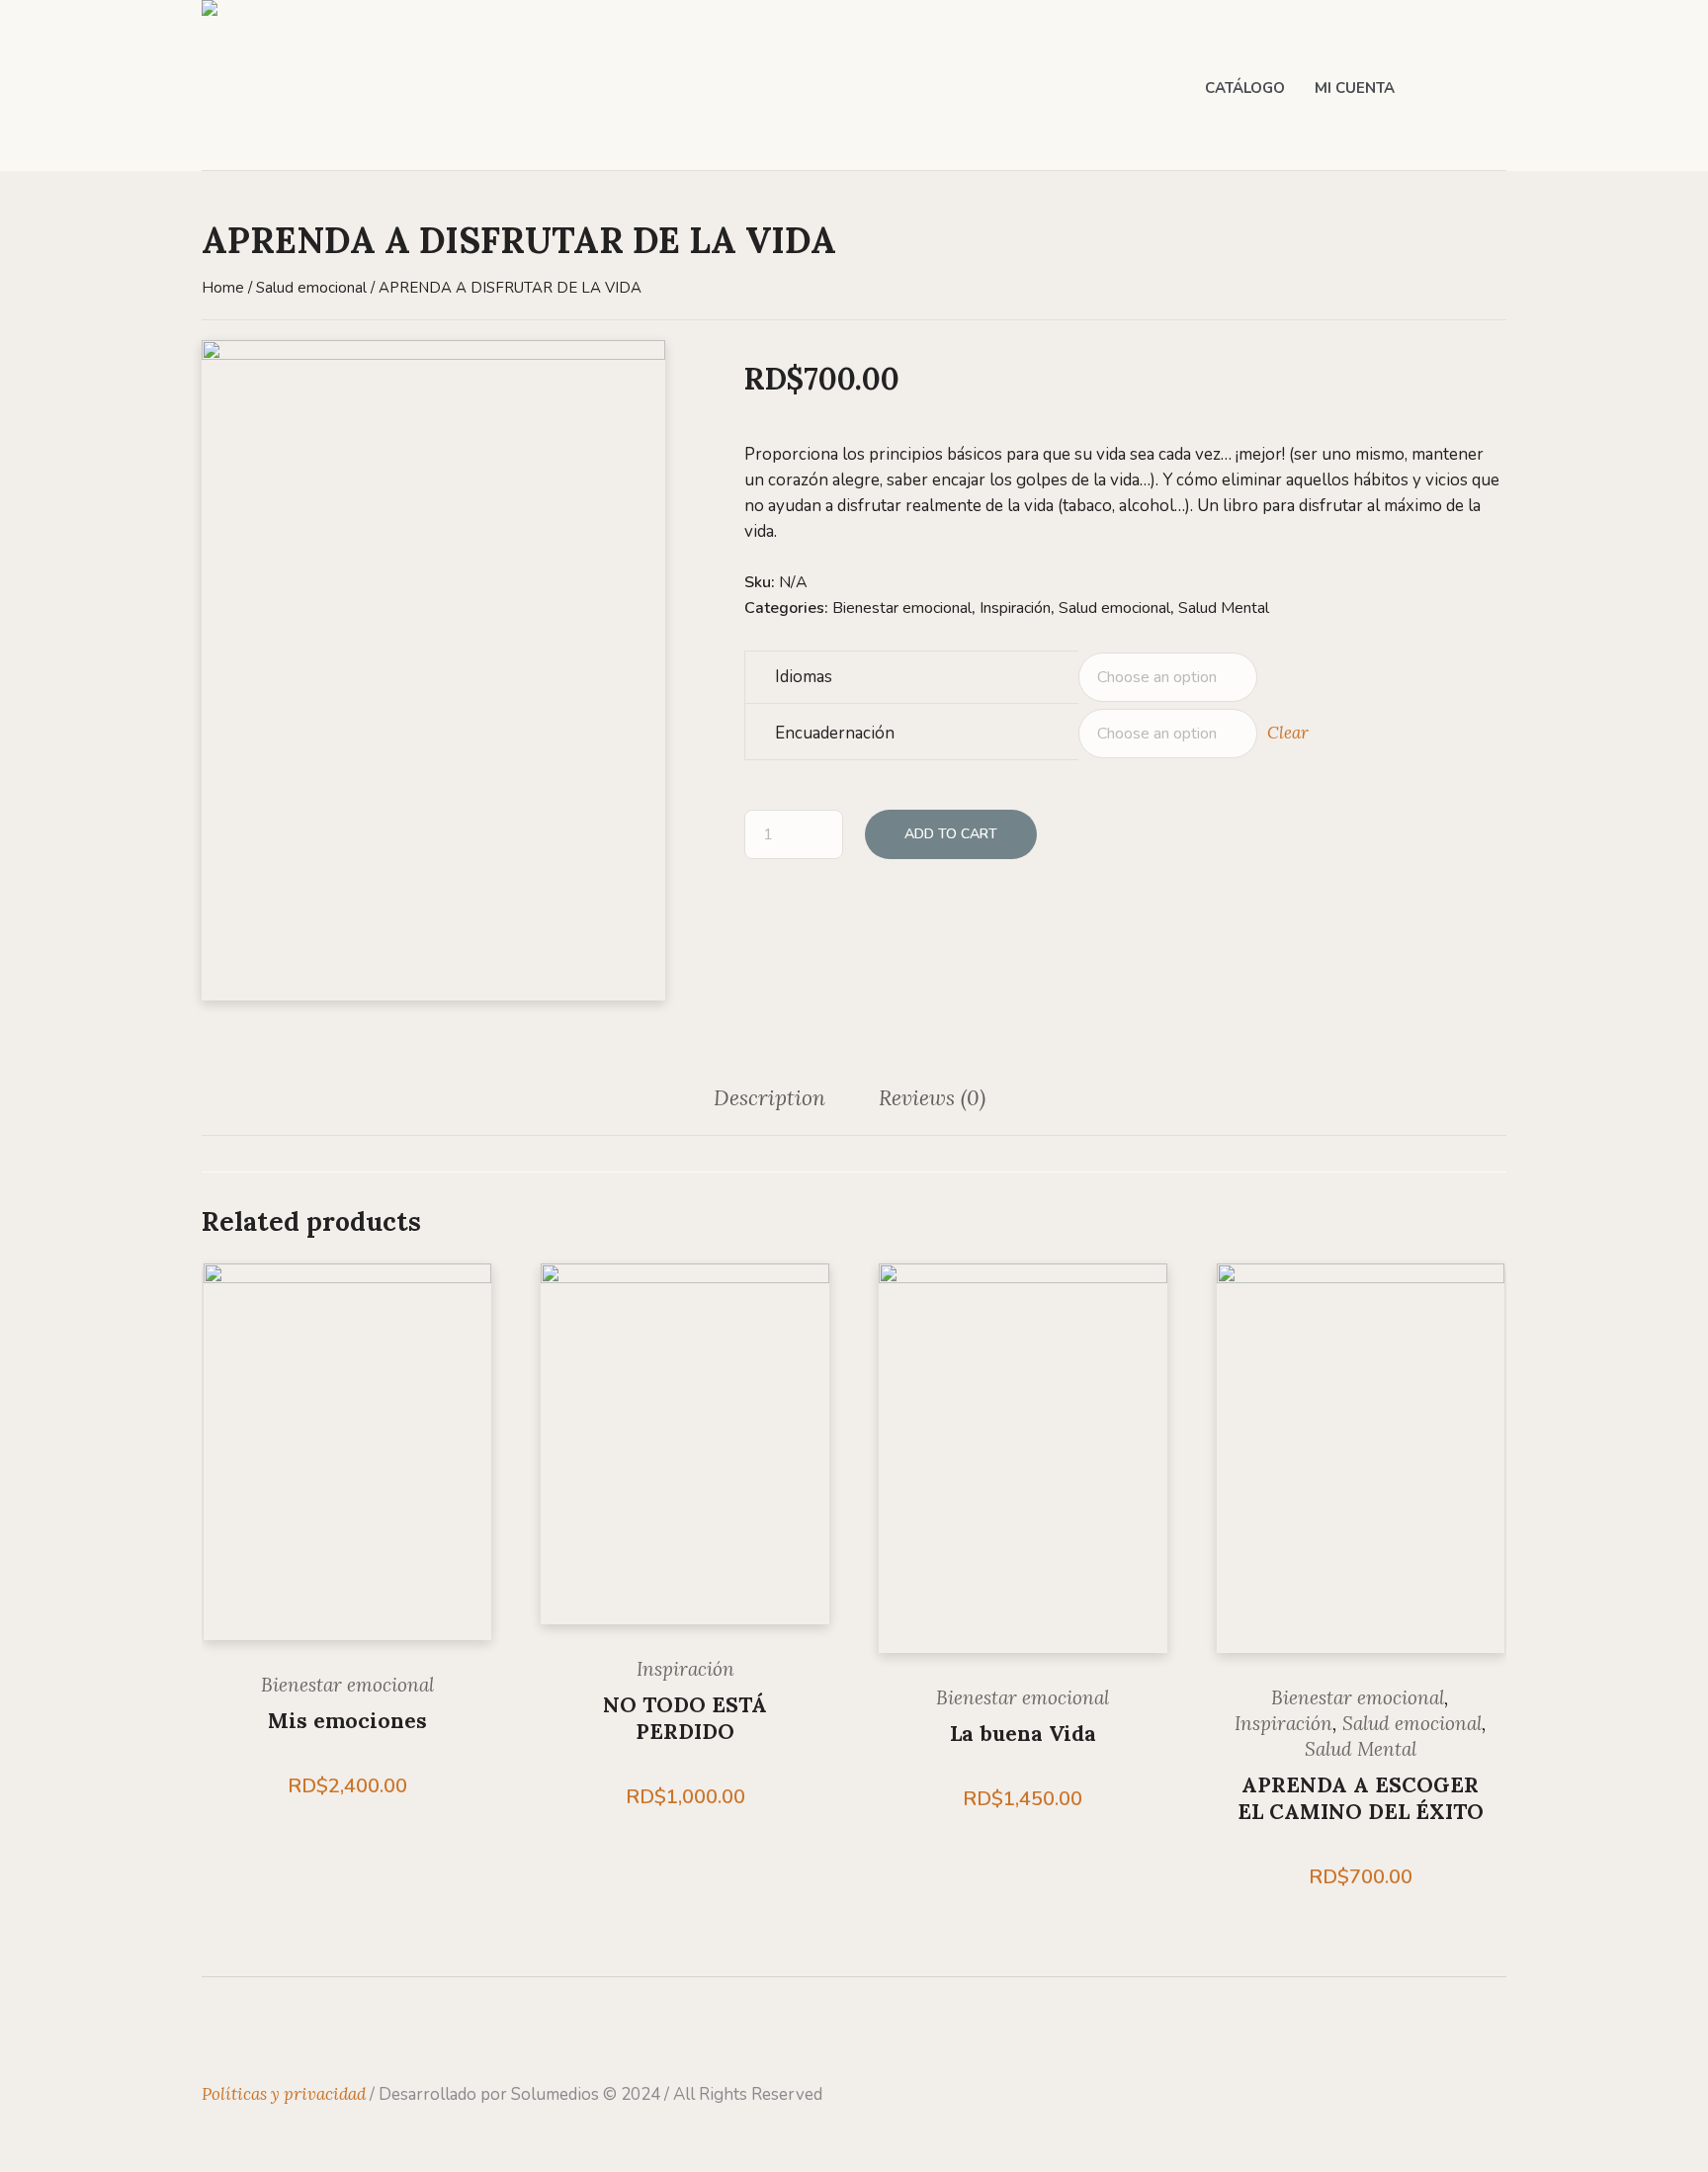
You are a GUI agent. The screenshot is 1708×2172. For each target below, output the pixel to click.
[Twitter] (294, 2032)
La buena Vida (1023, 1734)
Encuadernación (835, 733)
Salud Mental (1224, 608)
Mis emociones (347, 1721)
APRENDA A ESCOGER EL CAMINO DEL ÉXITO (1361, 1798)
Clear (1288, 733)
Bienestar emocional (902, 608)
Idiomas (804, 677)
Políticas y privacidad (284, 2094)
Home (223, 288)
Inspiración (1015, 608)
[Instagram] (255, 2032)
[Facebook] (216, 2032)
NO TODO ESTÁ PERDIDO (685, 1718)
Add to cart (951, 834)
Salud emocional (311, 288)
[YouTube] (332, 2032)
